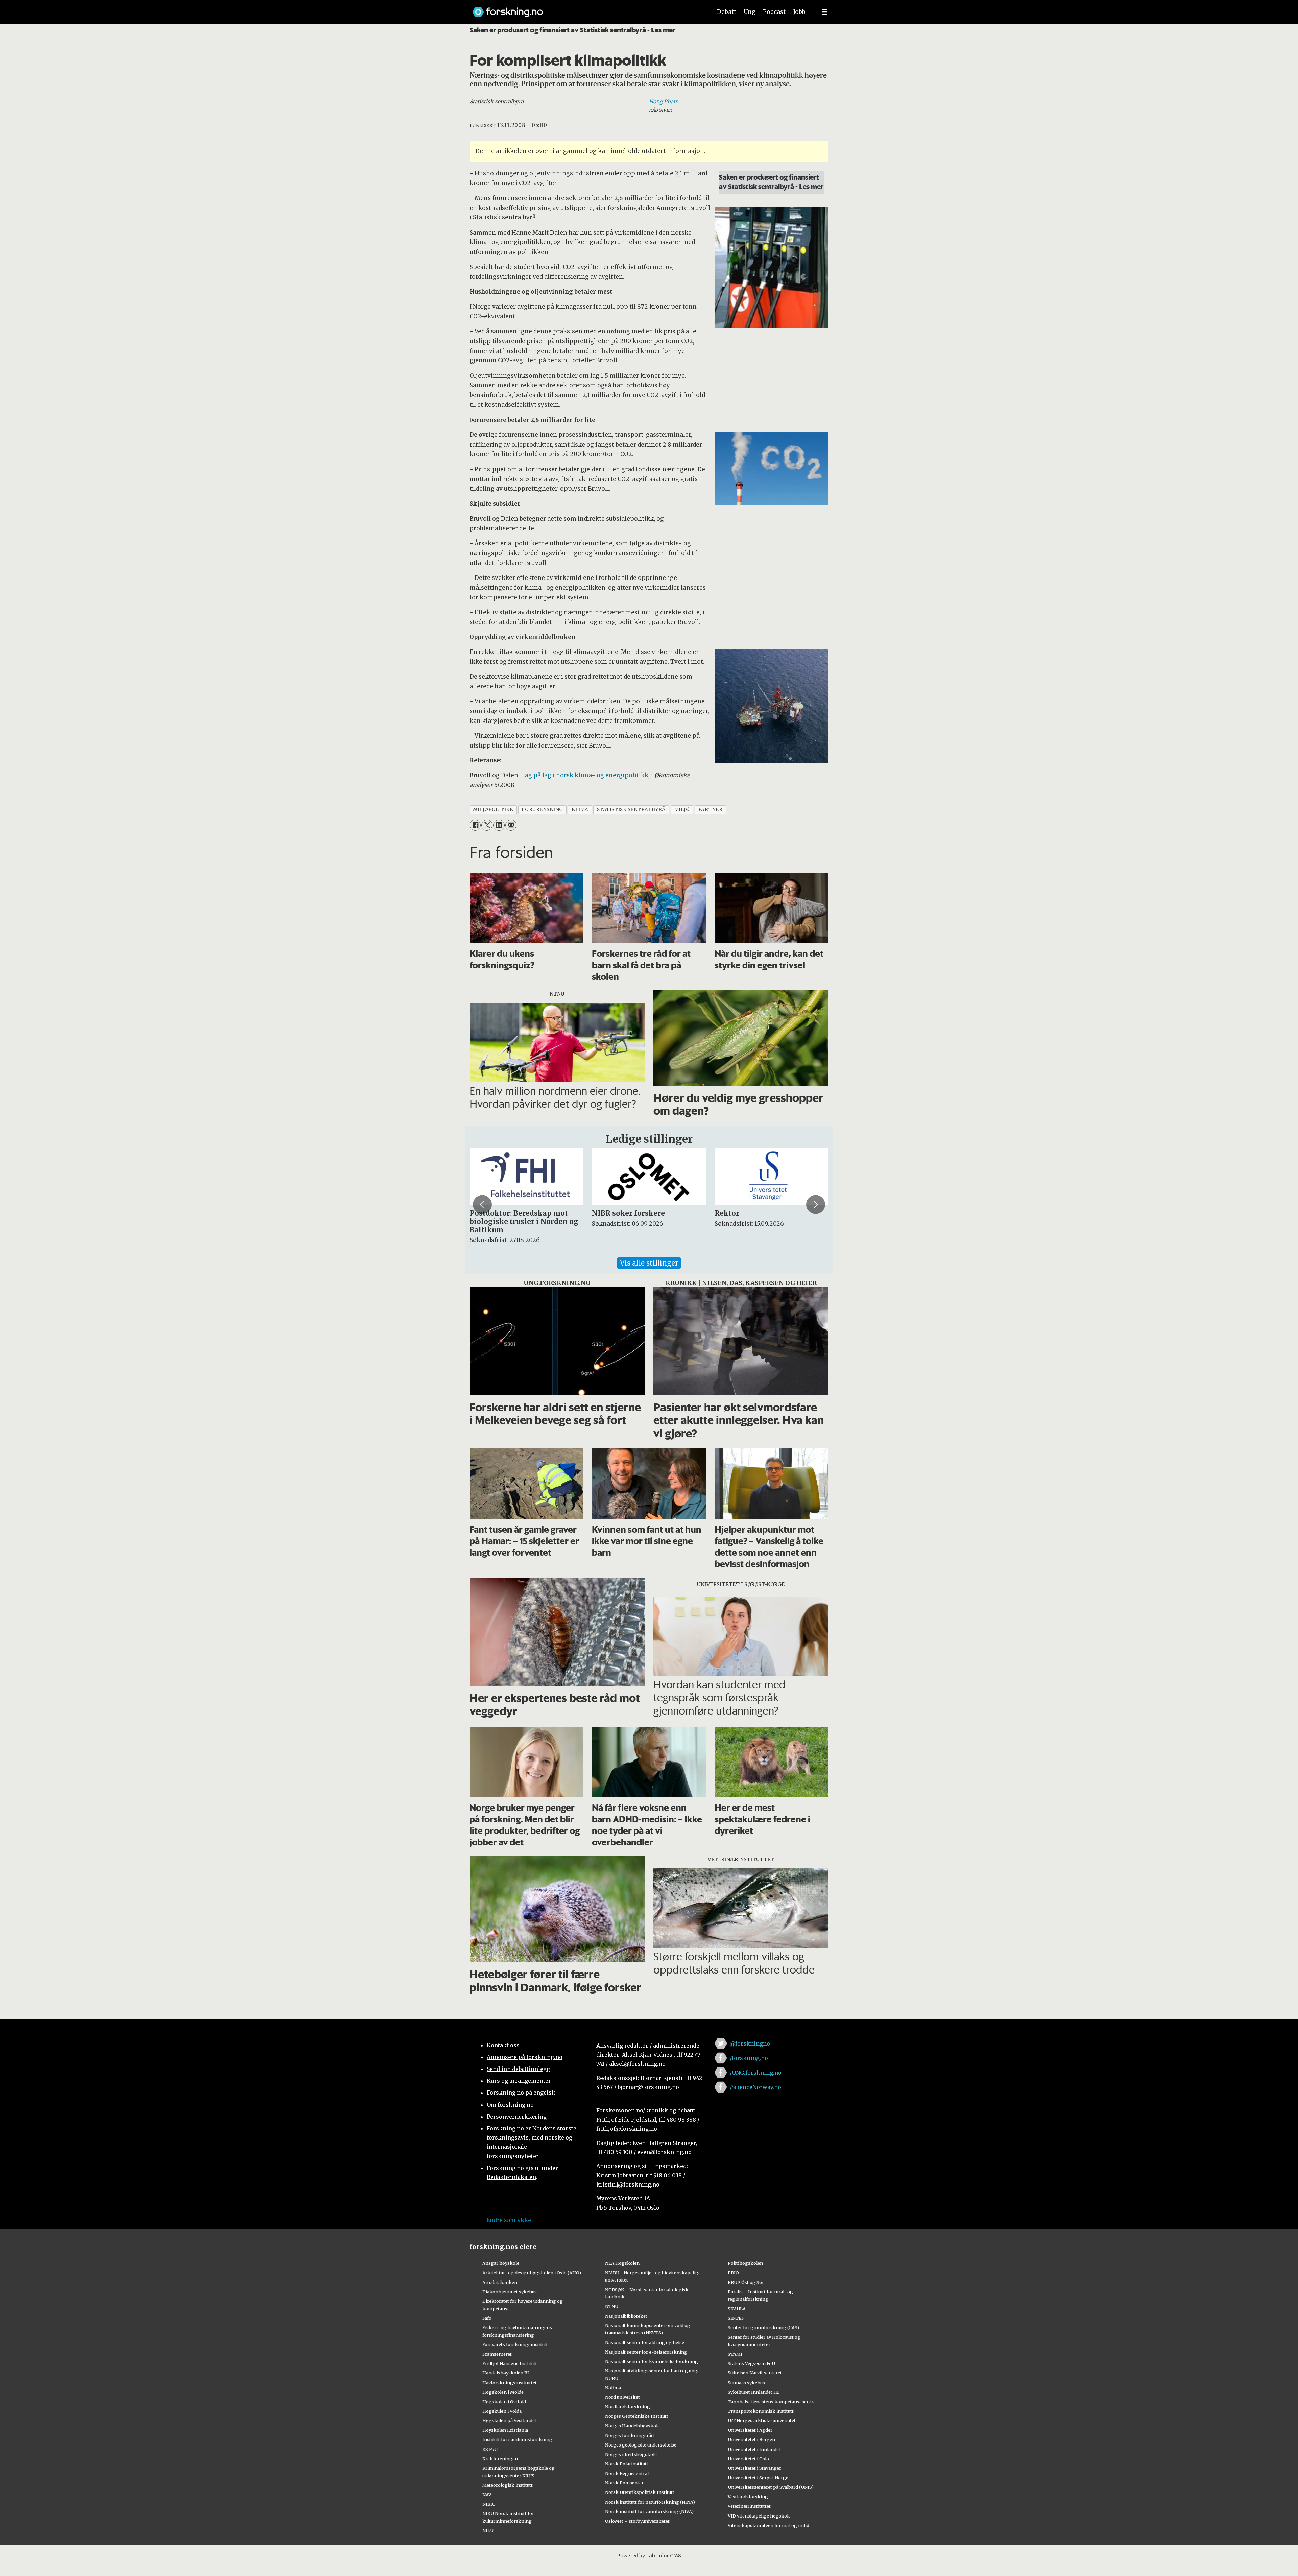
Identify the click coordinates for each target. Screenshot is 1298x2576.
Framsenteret (497, 2354)
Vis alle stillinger (649, 1263)
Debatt (727, 12)
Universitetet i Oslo (748, 2459)
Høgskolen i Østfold (504, 2402)
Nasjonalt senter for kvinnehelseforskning (652, 2361)
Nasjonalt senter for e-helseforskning (646, 2352)
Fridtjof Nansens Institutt (510, 2363)
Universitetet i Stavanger (754, 2468)
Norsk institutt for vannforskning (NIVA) (649, 2511)
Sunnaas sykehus (746, 2383)
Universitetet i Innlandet (754, 2449)
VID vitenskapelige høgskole (759, 2516)
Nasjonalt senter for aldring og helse (645, 2342)
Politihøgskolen (745, 2263)
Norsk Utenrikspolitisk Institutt (640, 2492)
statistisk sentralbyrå (631, 810)
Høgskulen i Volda (502, 2411)
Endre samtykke (509, 2220)
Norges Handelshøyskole (632, 2426)
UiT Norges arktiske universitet (762, 2420)
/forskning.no (749, 2058)
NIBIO (489, 2504)
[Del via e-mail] (511, 825)
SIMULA (737, 2309)
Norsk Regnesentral (627, 2473)
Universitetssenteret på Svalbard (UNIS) (771, 2487)
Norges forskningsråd (629, 2435)
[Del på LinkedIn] (499, 825)
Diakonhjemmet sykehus (510, 2292)
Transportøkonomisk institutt (761, 2411)
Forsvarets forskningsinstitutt (515, 2344)
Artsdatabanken (500, 2282)
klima (580, 810)
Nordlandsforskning (628, 2407)
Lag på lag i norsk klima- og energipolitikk (585, 775)
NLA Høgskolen (622, 2263)
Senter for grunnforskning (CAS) (763, 2327)
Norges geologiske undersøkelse (641, 2445)
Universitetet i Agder (750, 2430)
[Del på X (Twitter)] (487, 825)
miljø (682, 810)
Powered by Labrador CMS (649, 2556)
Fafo (487, 2318)
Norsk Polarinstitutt (627, 2464)
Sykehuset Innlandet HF (754, 2392)
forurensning (542, 810)
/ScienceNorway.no (755, 2087)
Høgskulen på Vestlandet (509, 2420)
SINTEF (736, 2318)
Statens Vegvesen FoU (751, 2363)
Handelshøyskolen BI (506, 2373)
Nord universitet (622, 2397)
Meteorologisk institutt (508, 2485)
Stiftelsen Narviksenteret (755, 2373)
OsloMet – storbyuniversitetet (637, 2521)
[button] (482, 1205)
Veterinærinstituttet (749, 2506)
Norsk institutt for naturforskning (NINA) (650, 2502)
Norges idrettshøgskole (631, 2454)
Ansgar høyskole (501, 2263)
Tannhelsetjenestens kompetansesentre (772, 2402)
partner (711, 810)
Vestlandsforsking (748, 2497)
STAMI (735, 2354)
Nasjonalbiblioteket (626, 2316)
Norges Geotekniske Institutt (637, 2416)
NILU (488, 2530)
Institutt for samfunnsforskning (517, 2439)
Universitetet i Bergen (751, 2439)
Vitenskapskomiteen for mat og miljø (768, 2525)
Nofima (613, 2388)
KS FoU (490, 2449)
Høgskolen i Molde (503, 2392)
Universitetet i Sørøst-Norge (758, 2478)
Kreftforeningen (500, 2459)
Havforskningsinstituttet (510, 2383)
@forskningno (750, 2043)
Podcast (774, 12)
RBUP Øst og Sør (746, 2282)
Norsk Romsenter (624, 2483)
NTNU (612, 2306)
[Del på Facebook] (475, 825)
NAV (487, 2495)
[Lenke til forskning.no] (586, 9)
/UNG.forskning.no (756, 2073)
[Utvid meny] (824, 12)
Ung (750, 12)
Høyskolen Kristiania (505, 2430)
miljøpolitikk (493, 810)
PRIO (733, 2273)
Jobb (799, 12)
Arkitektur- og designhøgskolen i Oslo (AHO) (532, 2273)
